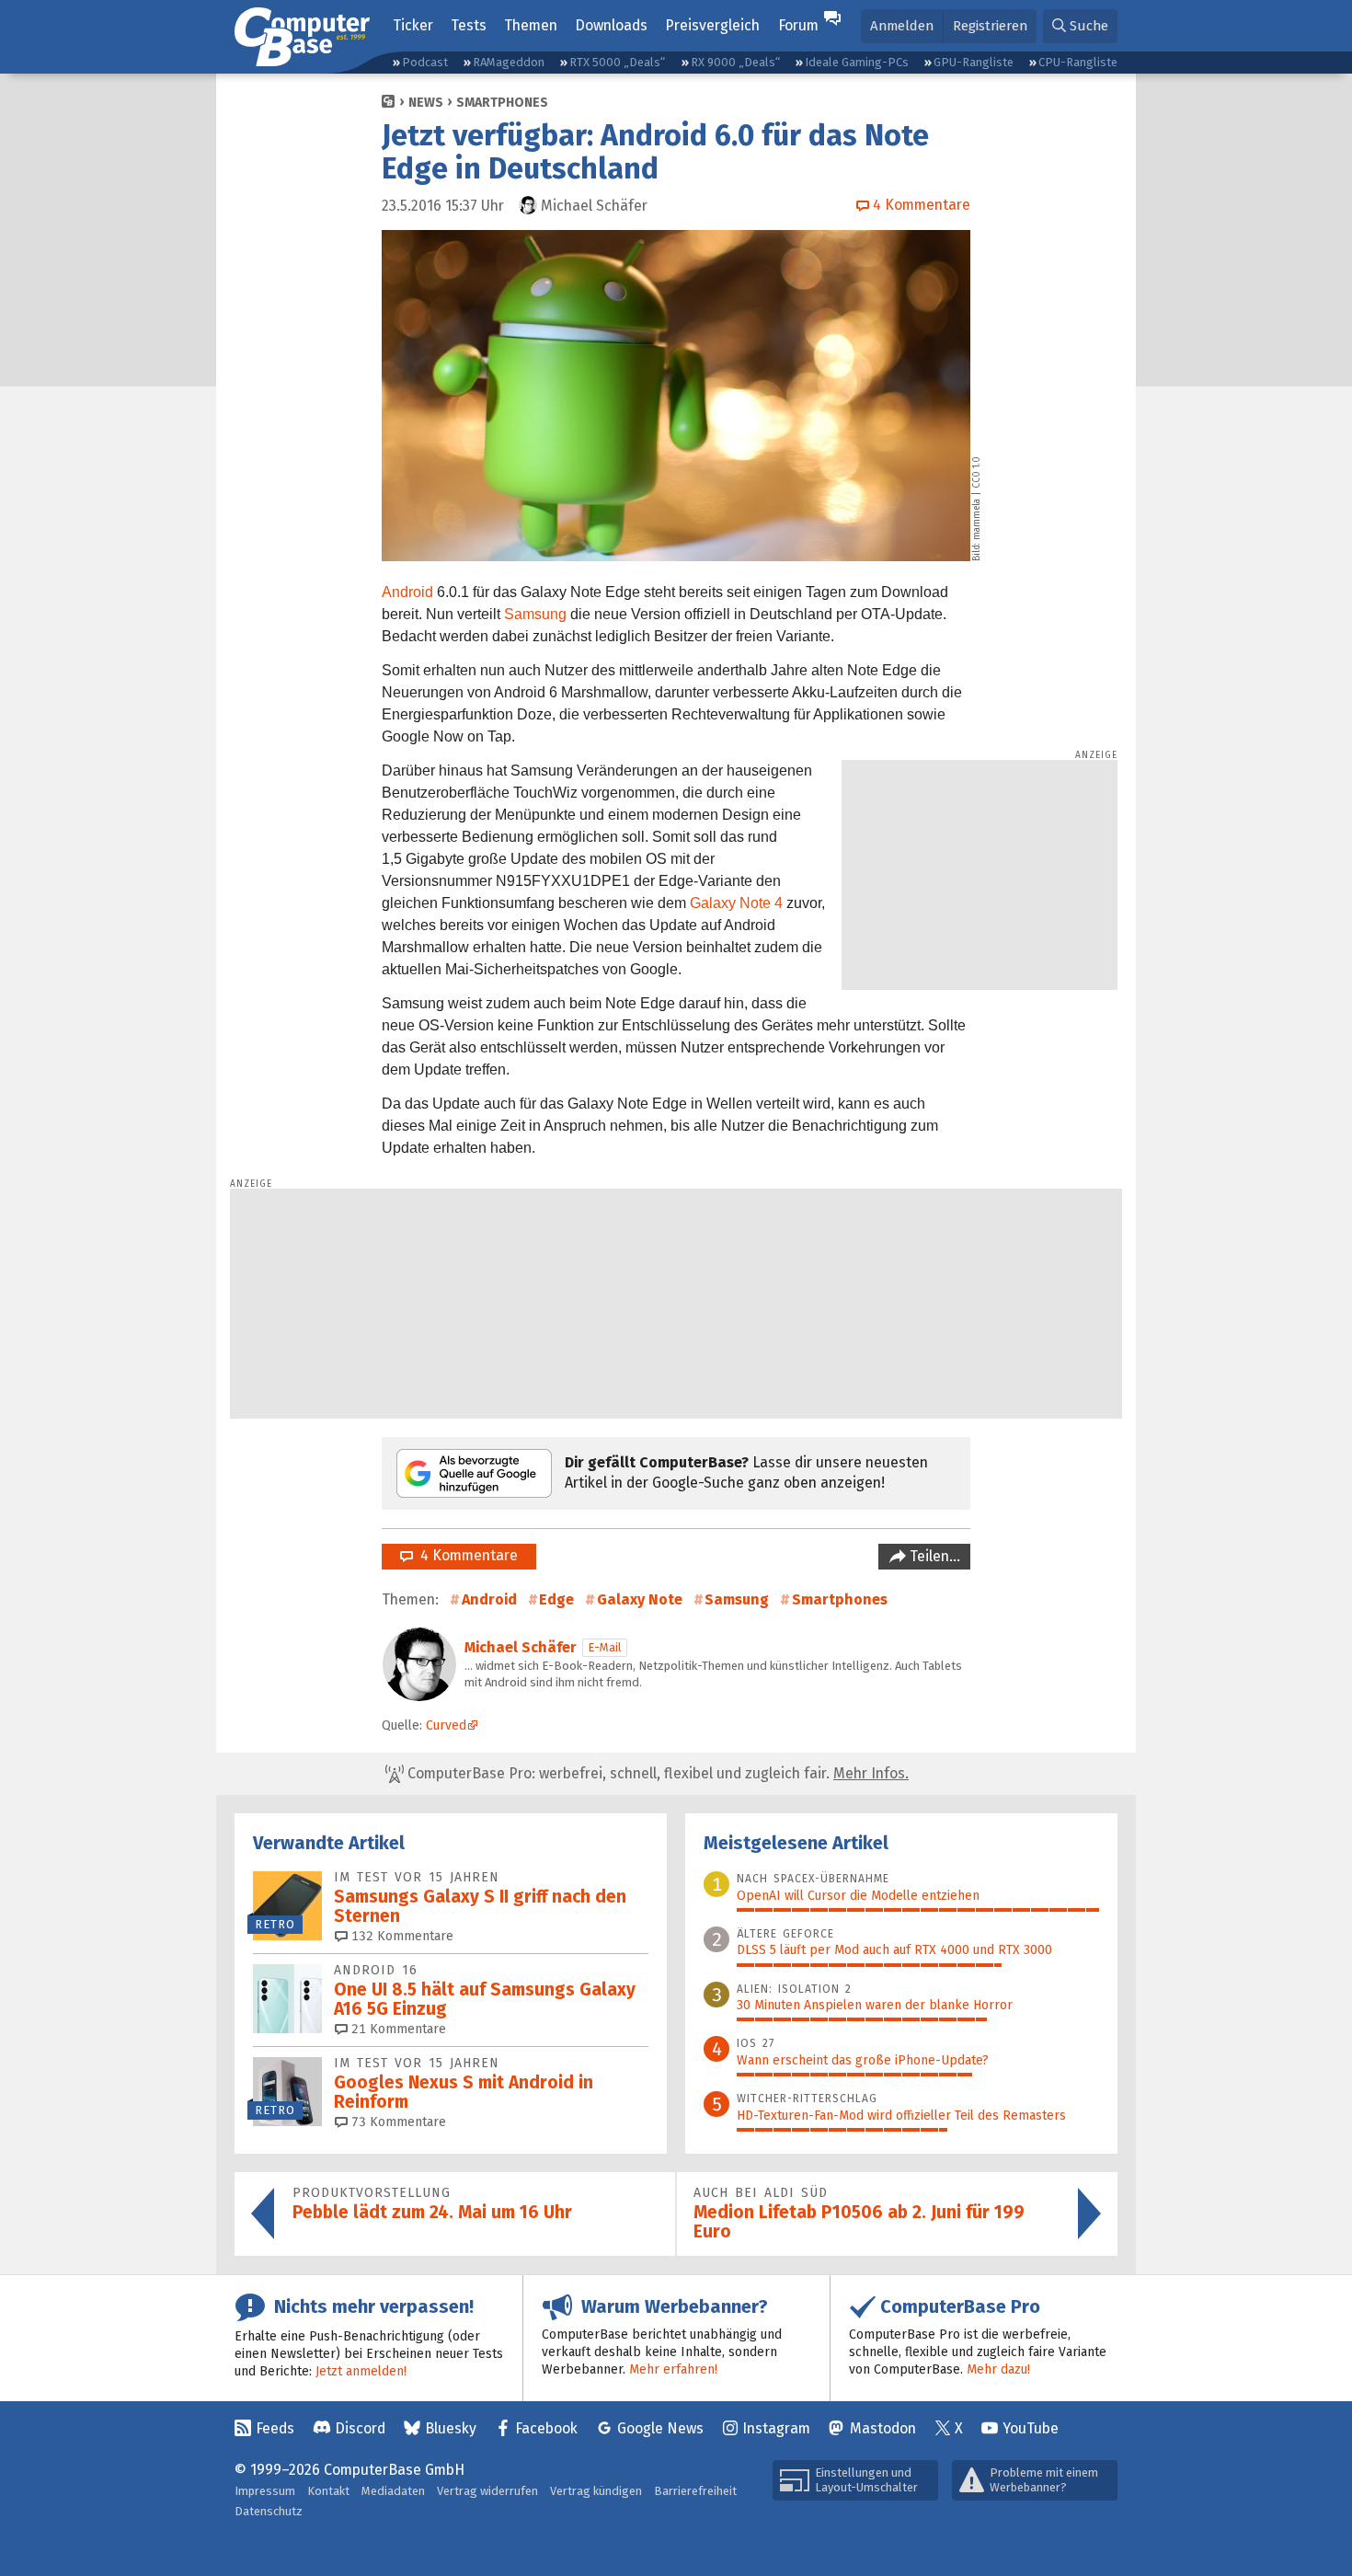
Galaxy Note (640, 1599)
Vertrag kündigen (596, 2491)
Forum (798, 25)
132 (401, 1936)
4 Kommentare (465, 1555)
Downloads (611, 25)
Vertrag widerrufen (487, 2491)
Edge (556, 1599)
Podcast (425, 62)
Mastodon (883, 2428)
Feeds (275, 2428)
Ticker (413, 25)
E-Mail (605, 1647)
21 (397, 2029)
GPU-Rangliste (974, 62)
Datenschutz (269, 2511)
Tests (469, 25)
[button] (1080, 26)
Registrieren (990, 26)
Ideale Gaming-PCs (857, 62)
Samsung (535, 614)
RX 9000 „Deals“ (735, 62)
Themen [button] (531, 25)
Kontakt (328, 2491)
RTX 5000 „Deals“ (617, 62)
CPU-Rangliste (1078, 62)
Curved (446, 1725)
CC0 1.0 (977, 472)
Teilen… (933, 1556)
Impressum (265, 2491)
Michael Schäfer (521, 1647)
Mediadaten (393, 2491)
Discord (360, 2428)
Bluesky (451, 2428)
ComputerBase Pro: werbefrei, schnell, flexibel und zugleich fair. (656, 1773)
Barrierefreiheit (695, 2491)
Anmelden (902, 26)
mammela (977, 519)
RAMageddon (509, 62)
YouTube (1031, 2428)
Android (407, 592)
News (426, 103)
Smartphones (502, 103)
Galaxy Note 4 (736, 903)
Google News (660, 2428)
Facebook (546, 2428)
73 (397, 2122)
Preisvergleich (712, 25)
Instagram (776, 2428)
